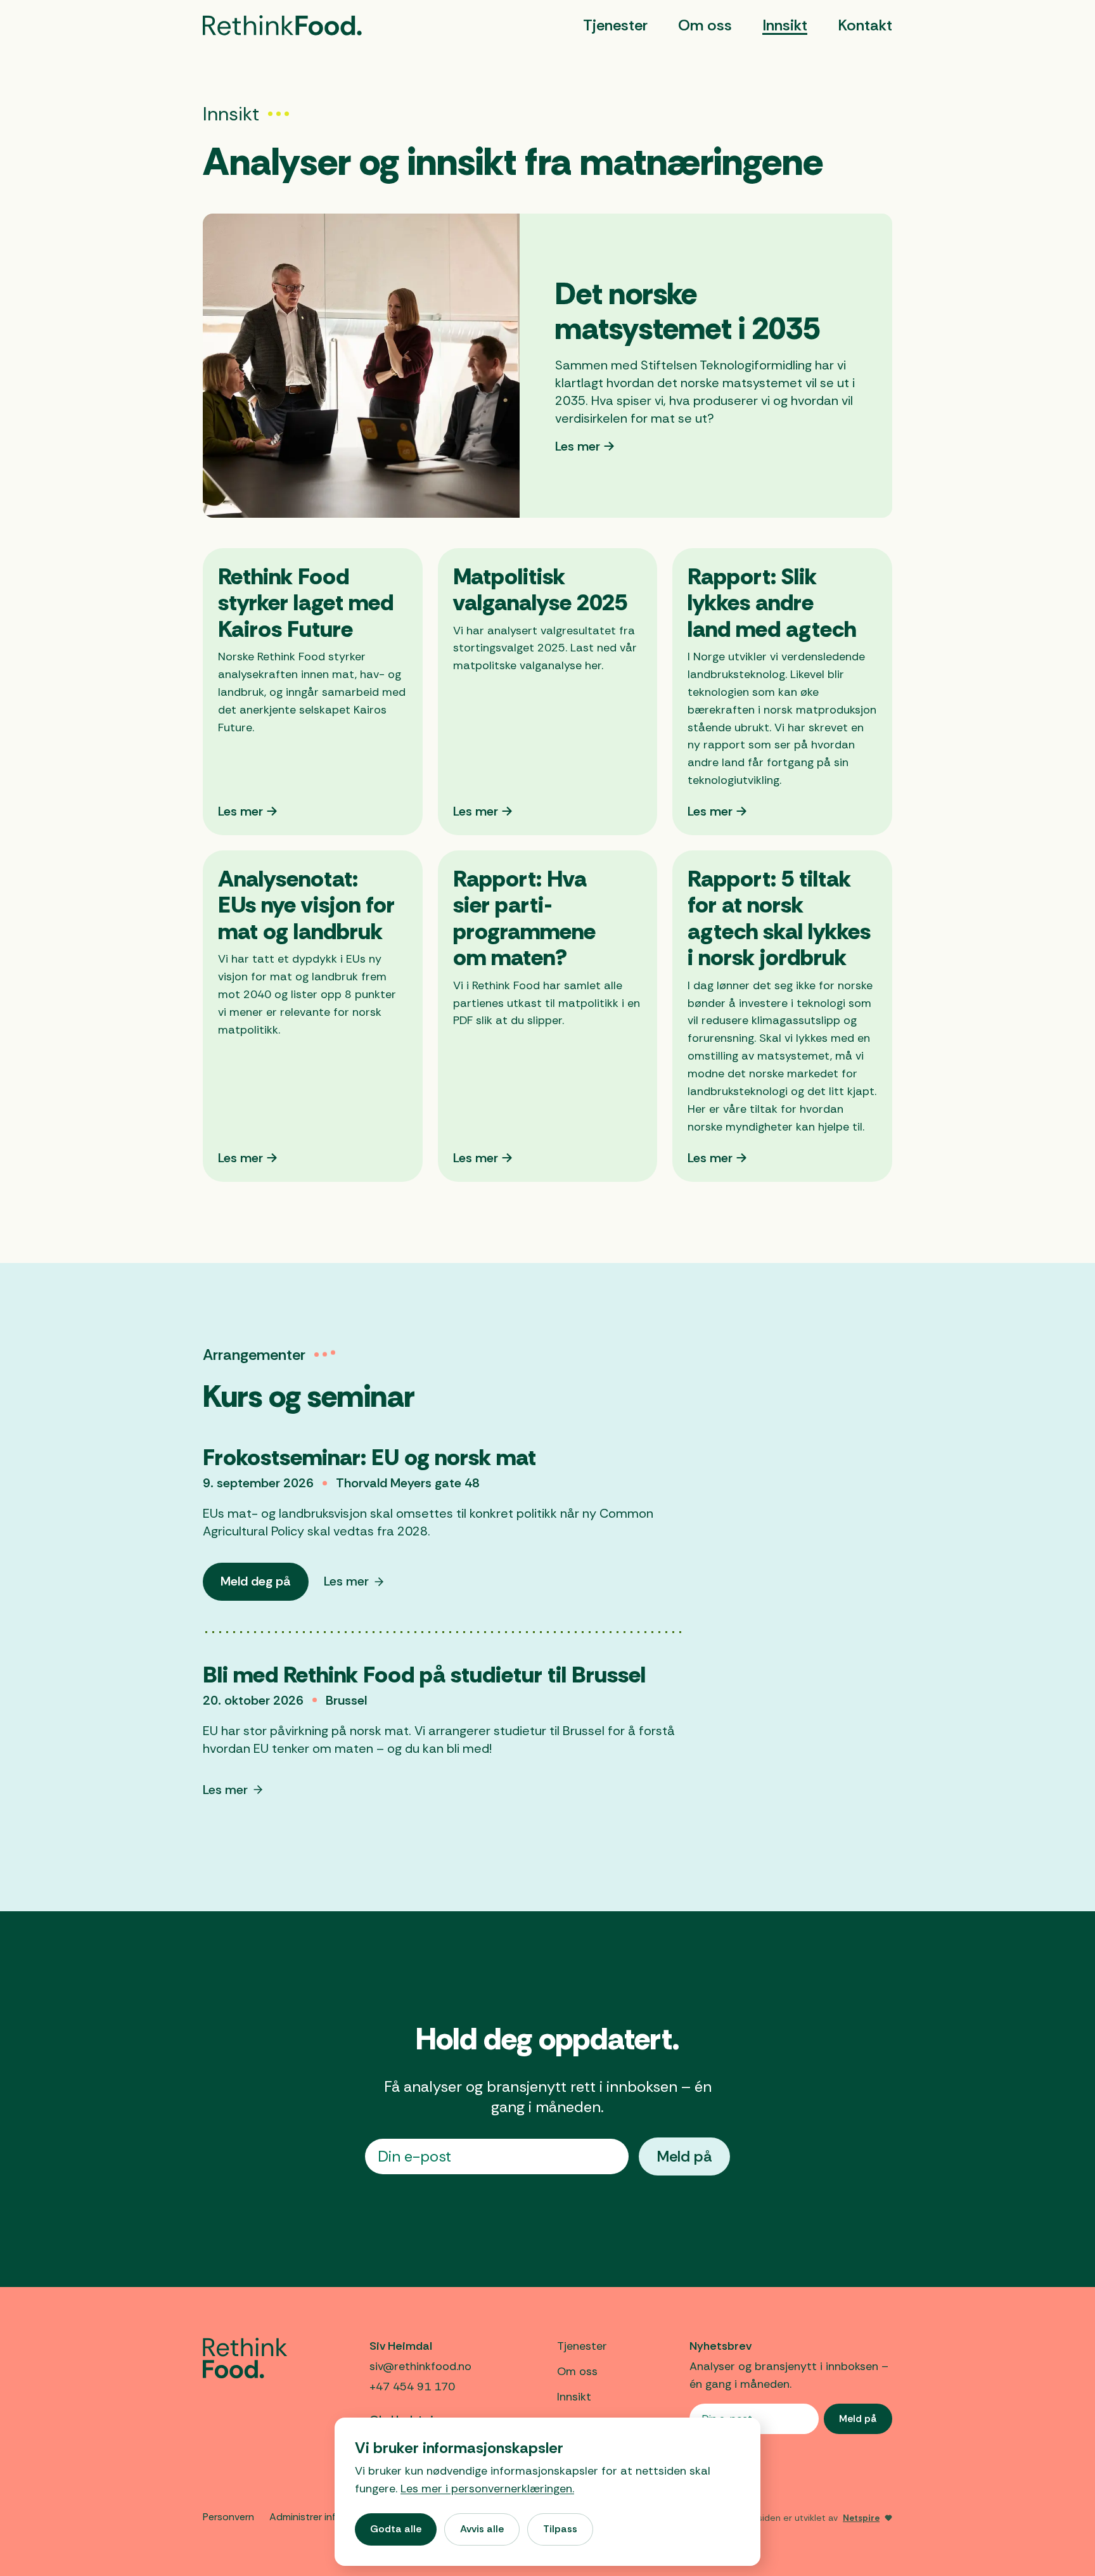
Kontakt (865, 25)
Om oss (705, 25)
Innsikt (785, 25)
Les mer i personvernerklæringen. (487, 2489)
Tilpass (560, 2529)
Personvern (228, 2517)
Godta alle (396, 2529)
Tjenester (615, 25)
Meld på (684, 2156)
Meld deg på (264, 1586)
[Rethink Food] (282, 25)
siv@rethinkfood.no (420, 2366)
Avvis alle (482, 2529)
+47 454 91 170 (412, 2387)
